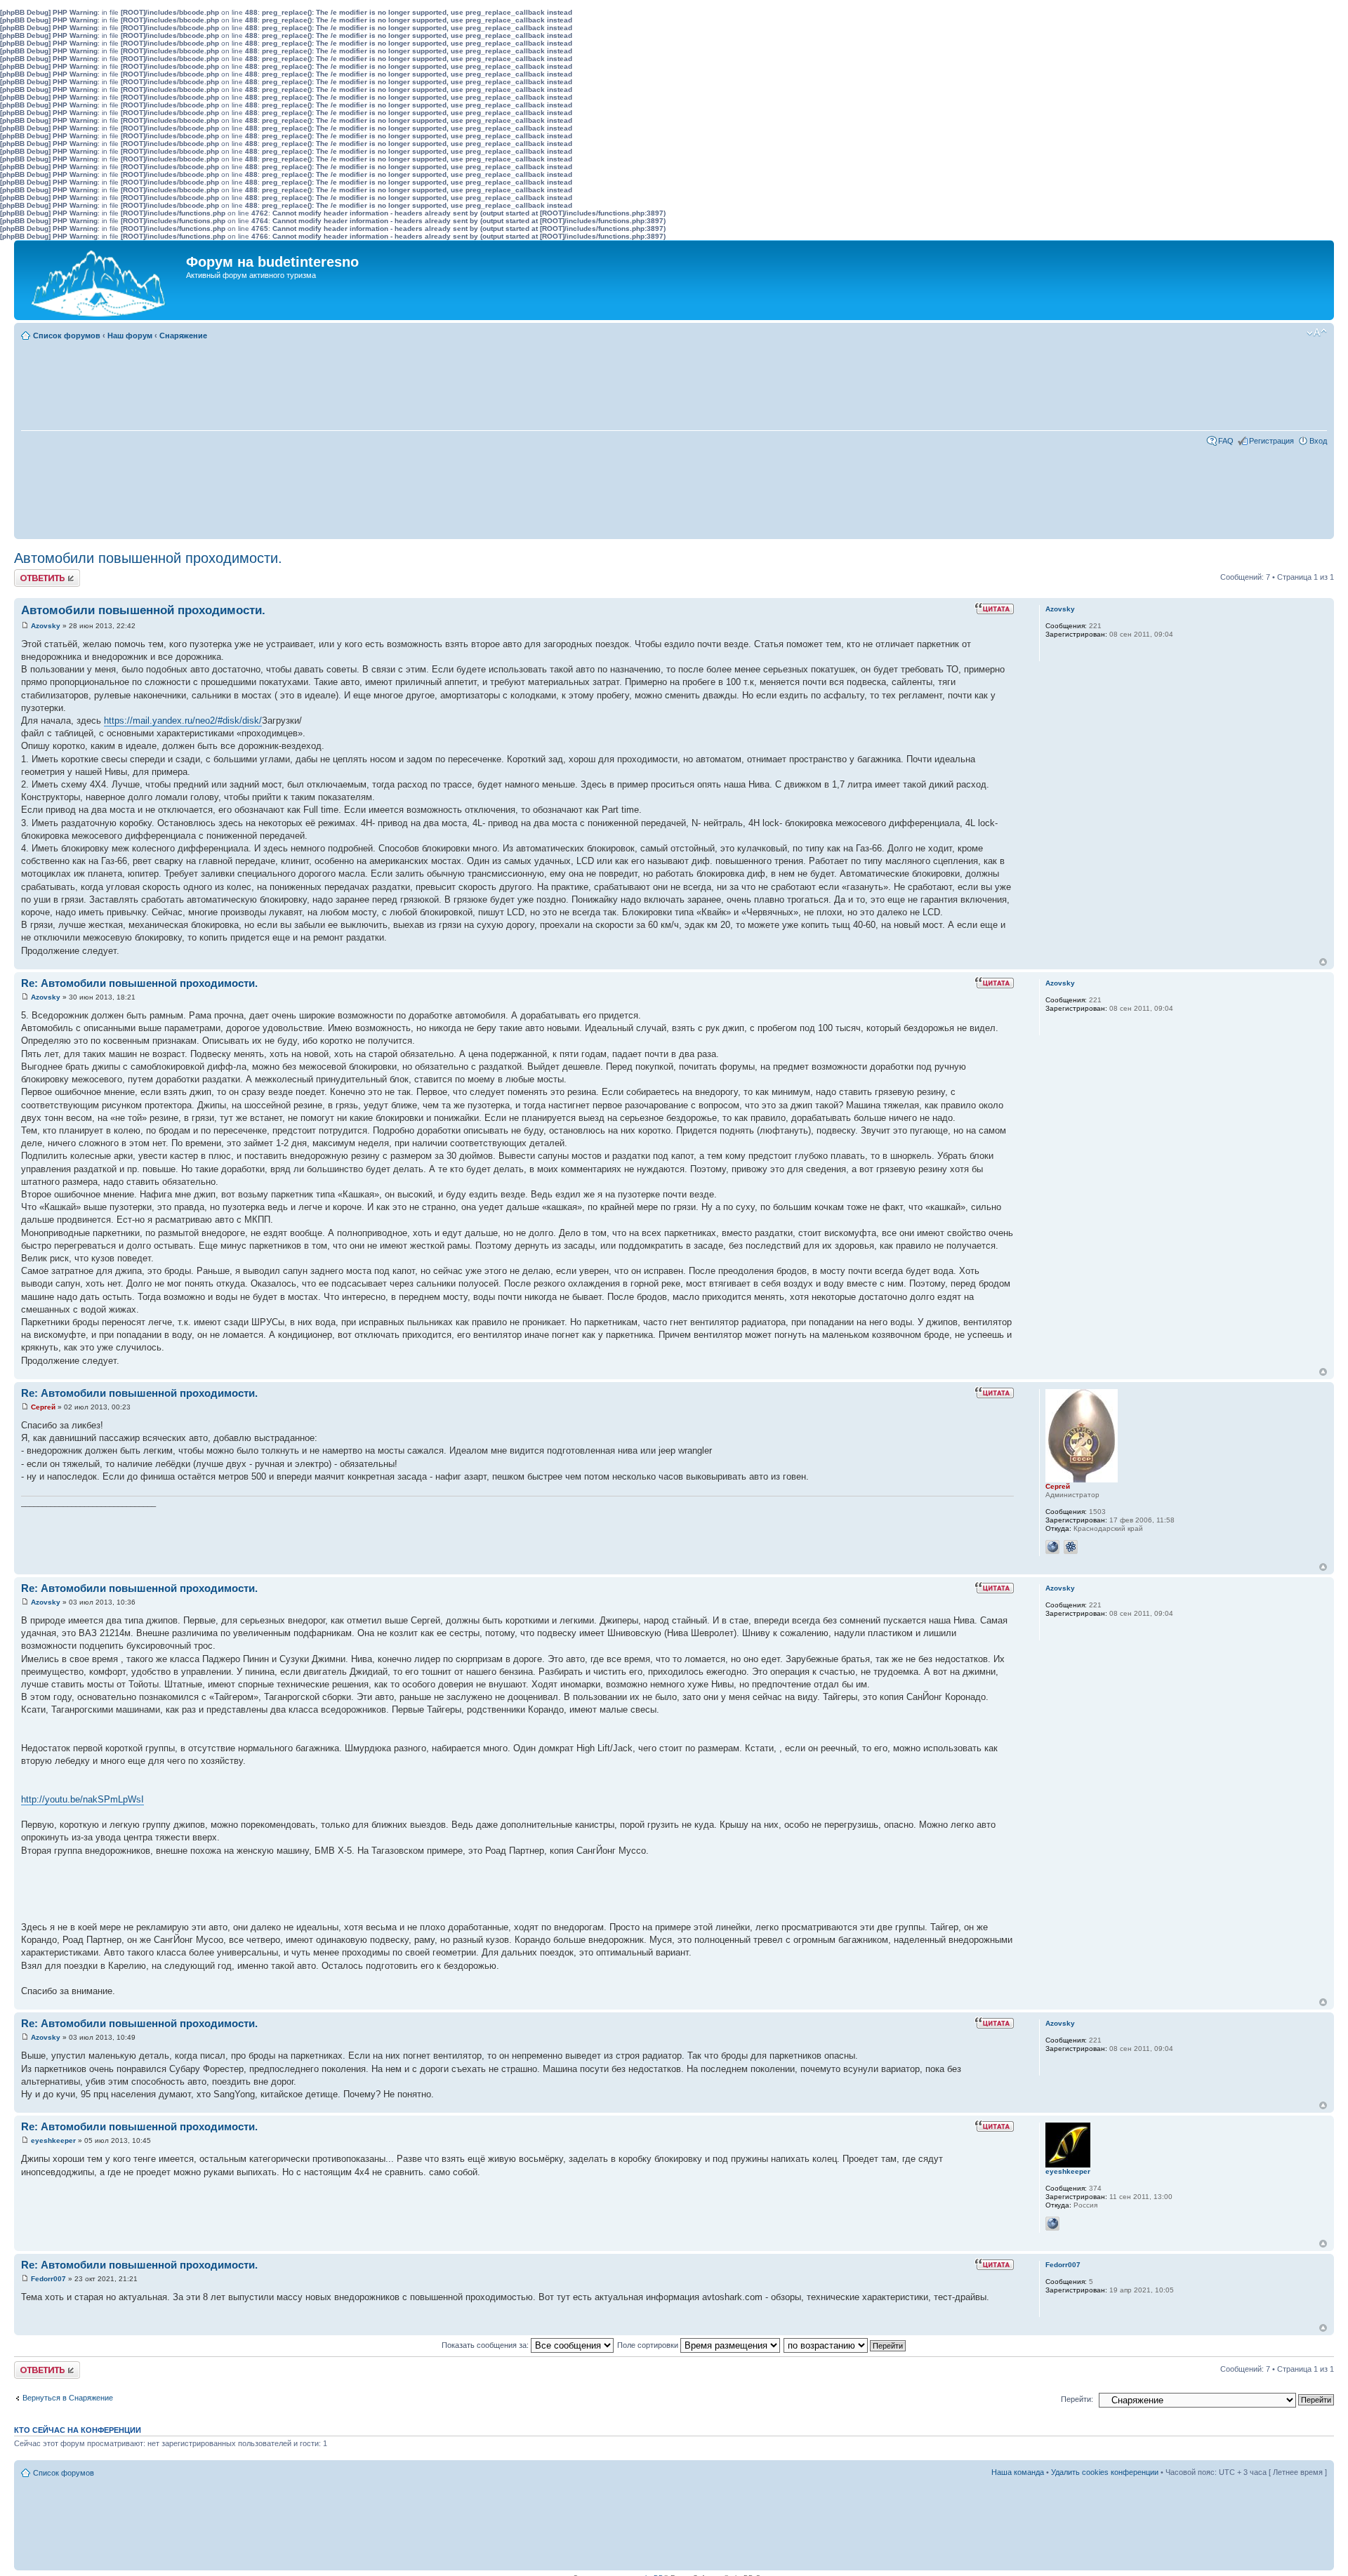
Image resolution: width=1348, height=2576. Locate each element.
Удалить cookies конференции (1105, 2472)
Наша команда (1018, 2472)
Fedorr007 (48, 2279)
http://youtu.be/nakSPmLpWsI (82, 1799)
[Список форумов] (102, 280)
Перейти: (1077, 2399)
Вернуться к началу (1323, 962)
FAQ (1226, 441)
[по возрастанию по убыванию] (845, 2345)
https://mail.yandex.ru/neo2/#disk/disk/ (183, 721)
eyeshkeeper (53, 2140)
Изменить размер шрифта (1317, 333)
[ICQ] (1071, 1547)
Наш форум (130, 336)
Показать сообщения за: (486, 2345)
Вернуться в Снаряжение (68, 2398)
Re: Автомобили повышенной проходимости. (139, 983)
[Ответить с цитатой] (994, 609)
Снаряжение (183, 336)
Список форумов (67, 336)
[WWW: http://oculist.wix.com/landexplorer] (1052, 2224)
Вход (1318, 441)
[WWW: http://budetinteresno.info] (1052, 1547)
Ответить (31, 573)
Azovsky (46, 626)
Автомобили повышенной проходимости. (148, 558)
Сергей (43, 1407)
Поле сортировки (649, 2345)
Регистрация (1271, 441)
